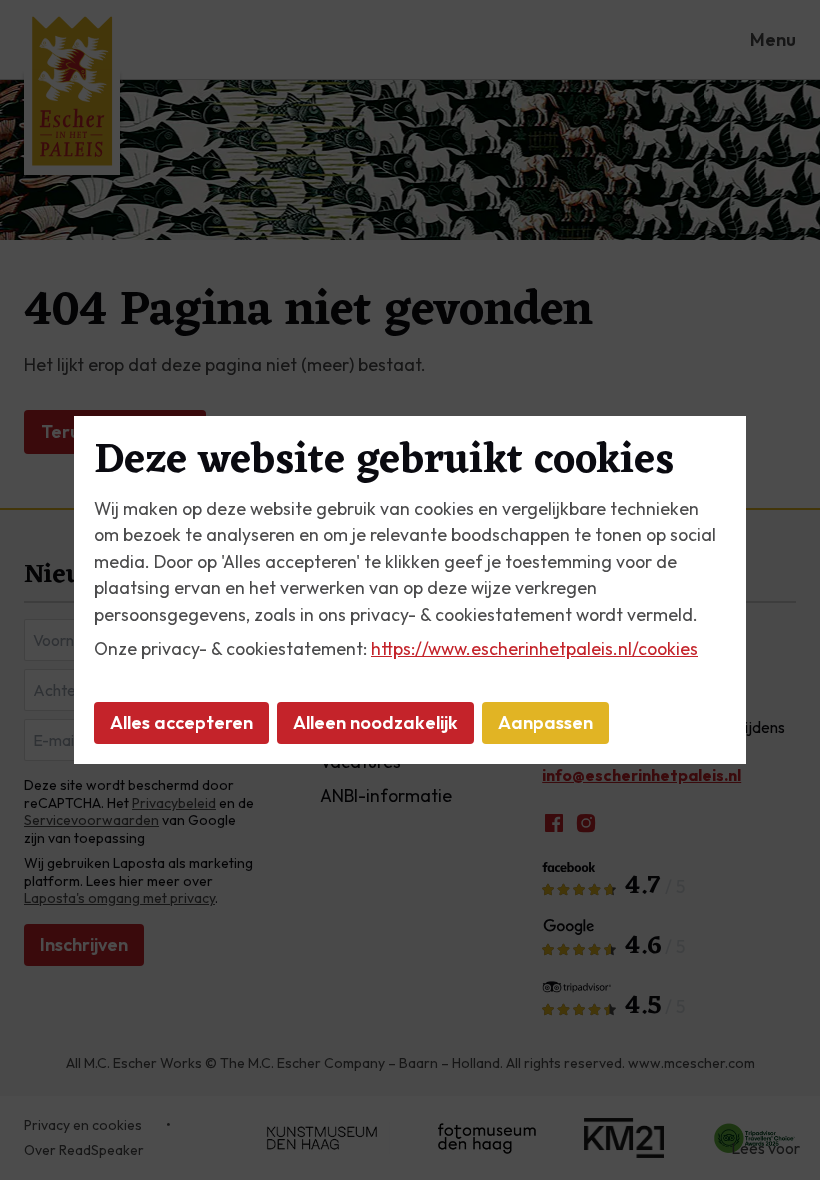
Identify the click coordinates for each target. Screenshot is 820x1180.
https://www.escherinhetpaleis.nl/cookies (534, 648)
